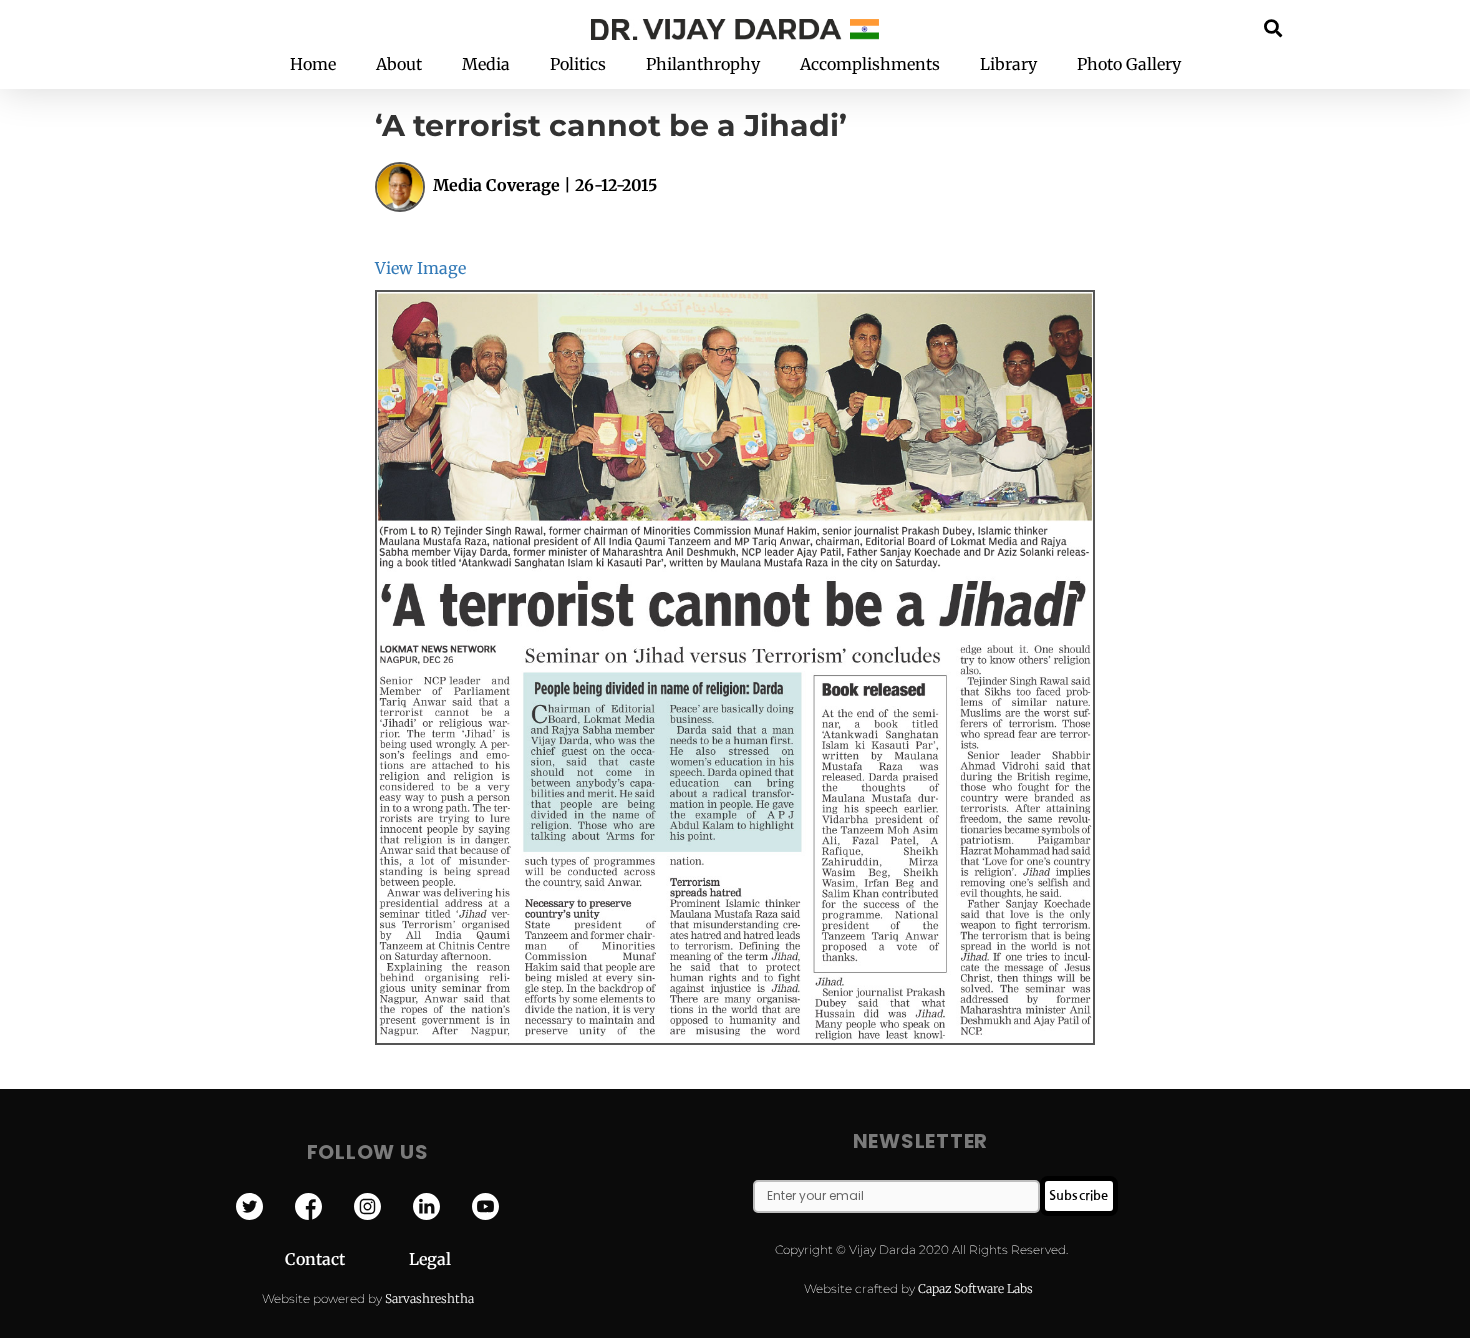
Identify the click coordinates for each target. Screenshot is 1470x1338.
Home (313, 64)
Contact (347, 1259)
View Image (420, 268)
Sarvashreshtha (429, 1298)
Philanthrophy (703, 64)
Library (1008, 64)
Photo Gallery (1129, 64)
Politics (578, 64)
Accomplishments (870, 64)
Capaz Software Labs (975, 1288)
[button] (1273, 27)
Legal (430, 1259)
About (399, 64)
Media (486, 64)
